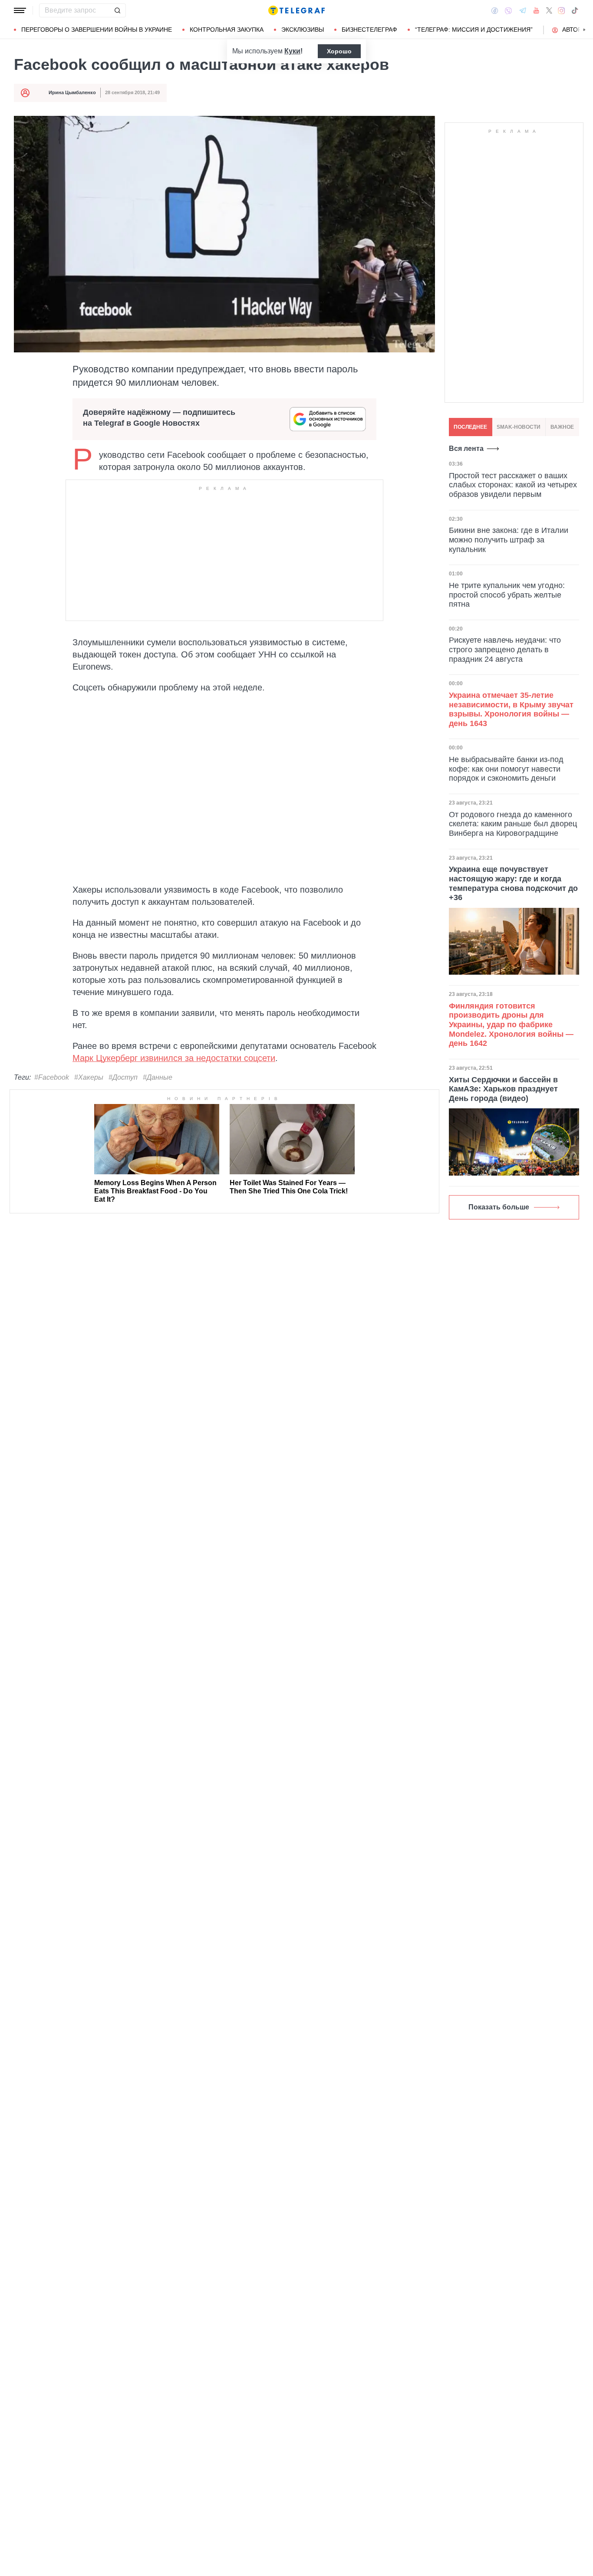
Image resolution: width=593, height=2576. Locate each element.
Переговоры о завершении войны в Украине (97, 30)
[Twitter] (549, 10)
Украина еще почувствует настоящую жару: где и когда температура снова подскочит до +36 (513, 883)
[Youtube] (536, 10)
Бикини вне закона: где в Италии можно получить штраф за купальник (509, 540)
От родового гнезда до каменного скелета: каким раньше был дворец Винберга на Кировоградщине (513, 824)
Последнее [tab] (470, 427)
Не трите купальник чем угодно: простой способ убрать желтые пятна (507, 595)
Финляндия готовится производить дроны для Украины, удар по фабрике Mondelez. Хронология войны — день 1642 (511, 1025)
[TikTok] (575, 10)
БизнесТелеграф (369, 30)
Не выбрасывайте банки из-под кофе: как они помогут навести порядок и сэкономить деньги (506, 769)
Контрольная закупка (227, 30)
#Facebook (52, 1077)
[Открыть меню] (20, 10)
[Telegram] (523, 10)
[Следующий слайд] (584, 30)
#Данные (158, 1077)
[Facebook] (495, 10)
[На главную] (296, 10)
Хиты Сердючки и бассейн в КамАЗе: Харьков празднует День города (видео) (503, 1089)
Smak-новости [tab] (519, 427)
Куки (292, 51)
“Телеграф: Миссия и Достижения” (474, 30)
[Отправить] (117, 10)
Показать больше (499, 1207)
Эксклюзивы (303, 30)
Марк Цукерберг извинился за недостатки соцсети (174, 1058)
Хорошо (339, 51)
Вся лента (466, 448)
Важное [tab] (562, 427)
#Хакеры (89, 1077)
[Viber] (508, 11)
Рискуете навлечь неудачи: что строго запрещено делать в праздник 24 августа (505, 650)
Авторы (575, 30)
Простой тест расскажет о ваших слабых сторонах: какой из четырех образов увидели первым (513, 485)
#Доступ (123, 1077)
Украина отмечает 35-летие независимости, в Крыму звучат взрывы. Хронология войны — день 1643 (511, 709)
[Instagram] (562, 10)
